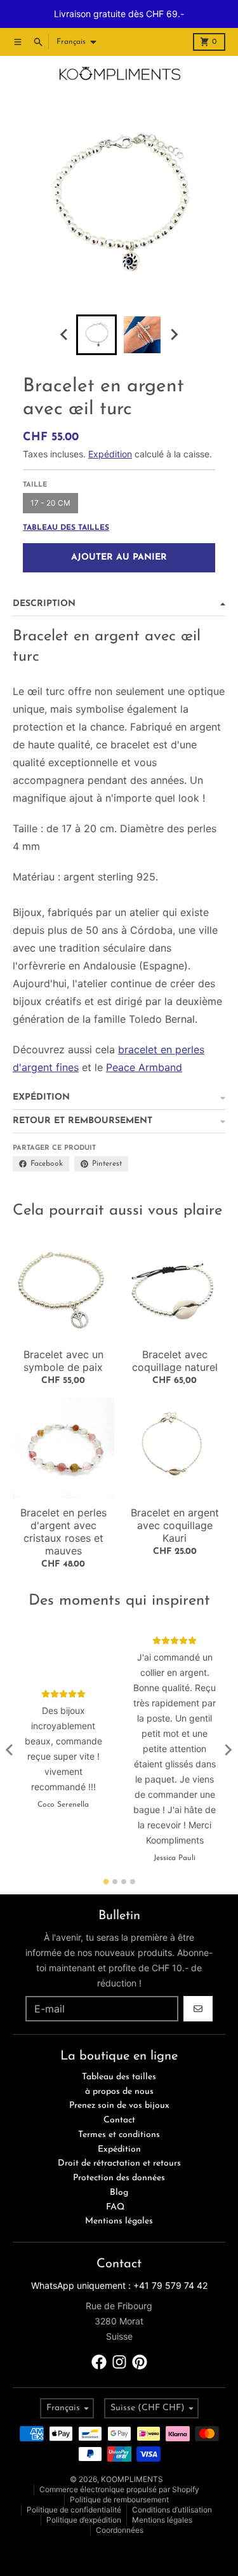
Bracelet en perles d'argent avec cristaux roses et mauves (63, 1532)
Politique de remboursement (119, 2499)
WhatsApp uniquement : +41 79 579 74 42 (119, 2285)
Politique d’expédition (84, 2520)
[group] (96, 335)
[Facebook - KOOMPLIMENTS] (99, 2362)
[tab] (106, 1881)
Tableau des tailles (66, 528)
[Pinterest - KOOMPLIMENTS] (140, 2362)
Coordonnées (120, 2530)
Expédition (110, 454)
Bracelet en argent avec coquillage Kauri (175, 1525)
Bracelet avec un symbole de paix (63, 1361)
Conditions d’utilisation (172, 2510)
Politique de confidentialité (74, 2510)
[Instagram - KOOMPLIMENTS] (119, 2362)
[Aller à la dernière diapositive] (65, 335)
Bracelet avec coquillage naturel (175, 1361)
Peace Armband (144, 1067)
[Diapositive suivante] (174, 335)
